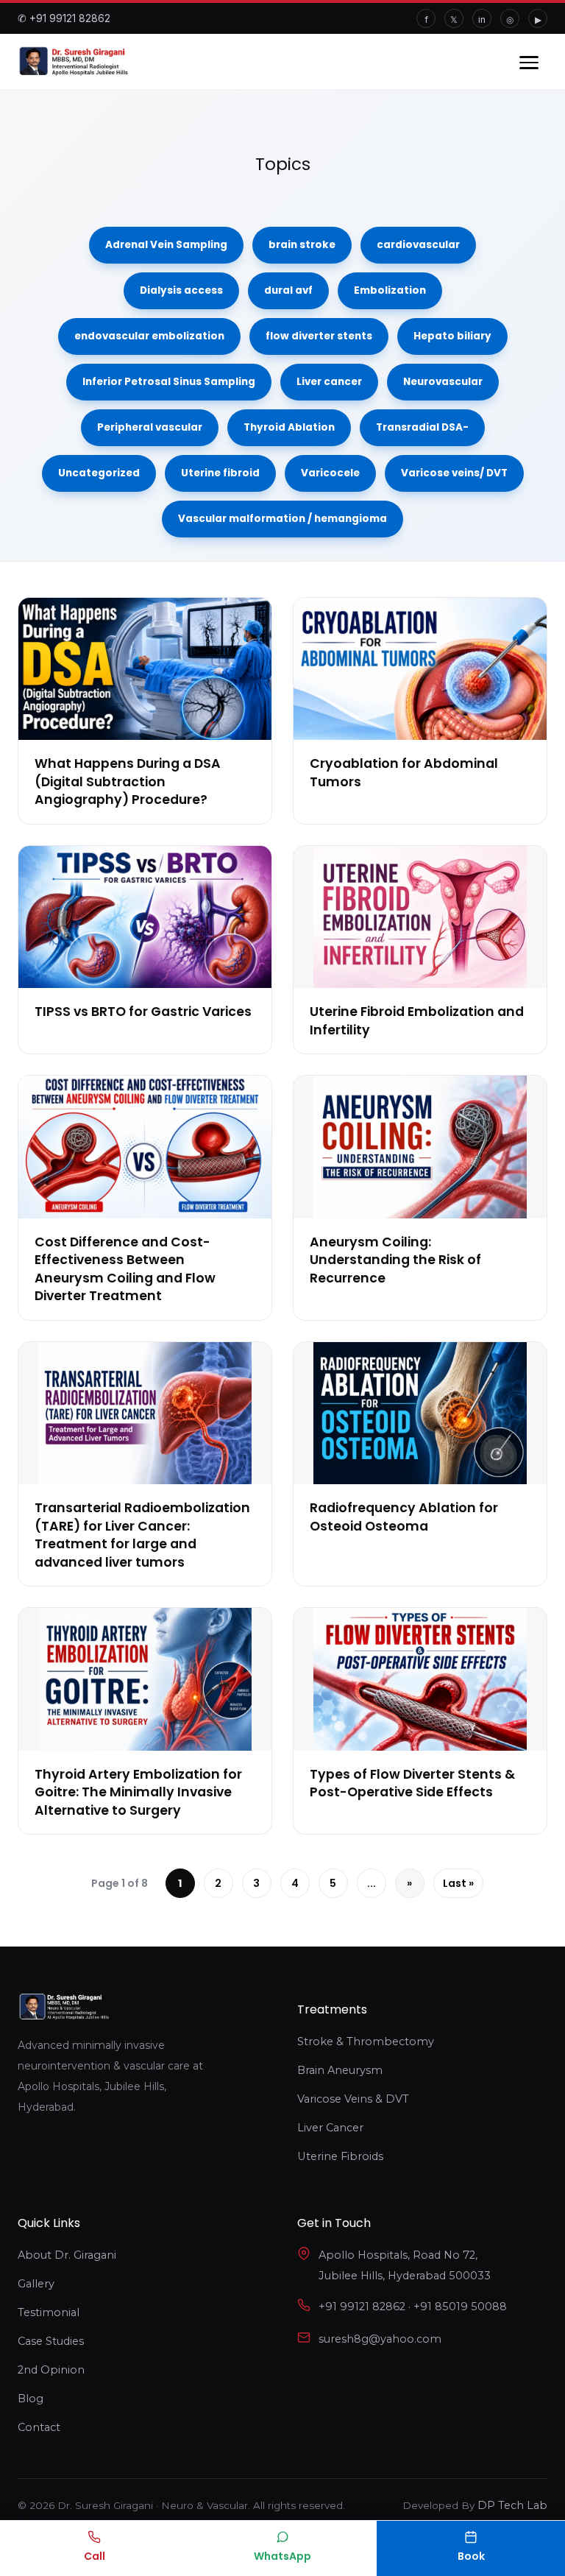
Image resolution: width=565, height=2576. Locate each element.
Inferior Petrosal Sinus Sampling (169, 382)
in (482, 20)
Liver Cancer (330, 2128)
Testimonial (49, 2312)
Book (471, 2556)
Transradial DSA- (422, 427)
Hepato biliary (452, 336)
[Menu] (529, 61)
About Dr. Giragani (67, 2255)
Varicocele (330, 473)
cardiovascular (418, 245)
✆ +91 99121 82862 (64, 18)
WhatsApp (282, 2556)
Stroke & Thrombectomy (366, 2042)
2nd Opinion (51, 2370)
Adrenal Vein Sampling (166, 245)
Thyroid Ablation (289, 427)
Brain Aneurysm (340, 2070)
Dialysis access (181, 290)
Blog (31, 2399)
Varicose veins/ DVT (454, 473)
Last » (458, 1883)
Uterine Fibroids (340, 2156)
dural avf (288, 290)
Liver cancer (329, 382)
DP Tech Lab (512, 2505)
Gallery (36, 2284)
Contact (39, 2427)
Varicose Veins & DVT (353, 2099)
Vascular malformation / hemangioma (282, 519)
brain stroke (302, 245)
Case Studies (51, 2341)
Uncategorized (99, 473)
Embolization (390, 290)
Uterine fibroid (220, 473)
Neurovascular (443, 382)
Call (95, 2556)
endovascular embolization (149, 336)
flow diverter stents (319, 336)
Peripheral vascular (150, 427)
